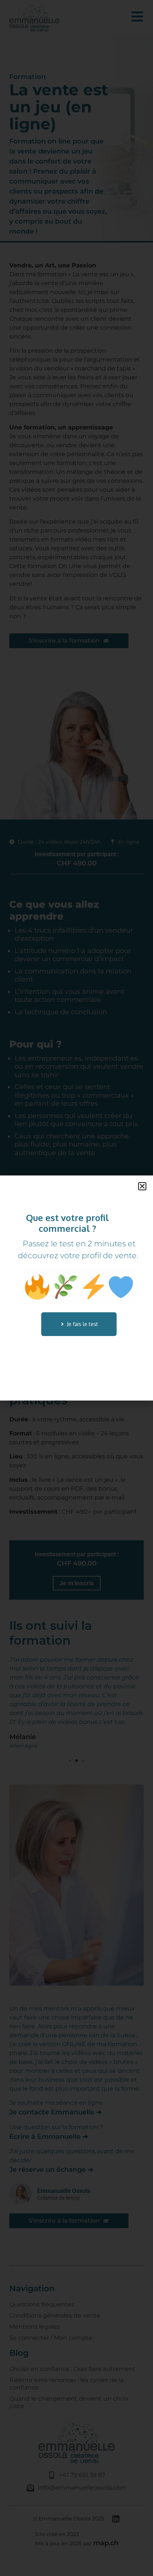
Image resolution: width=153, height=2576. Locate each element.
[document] (76, 1288)
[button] (142, 1186)
